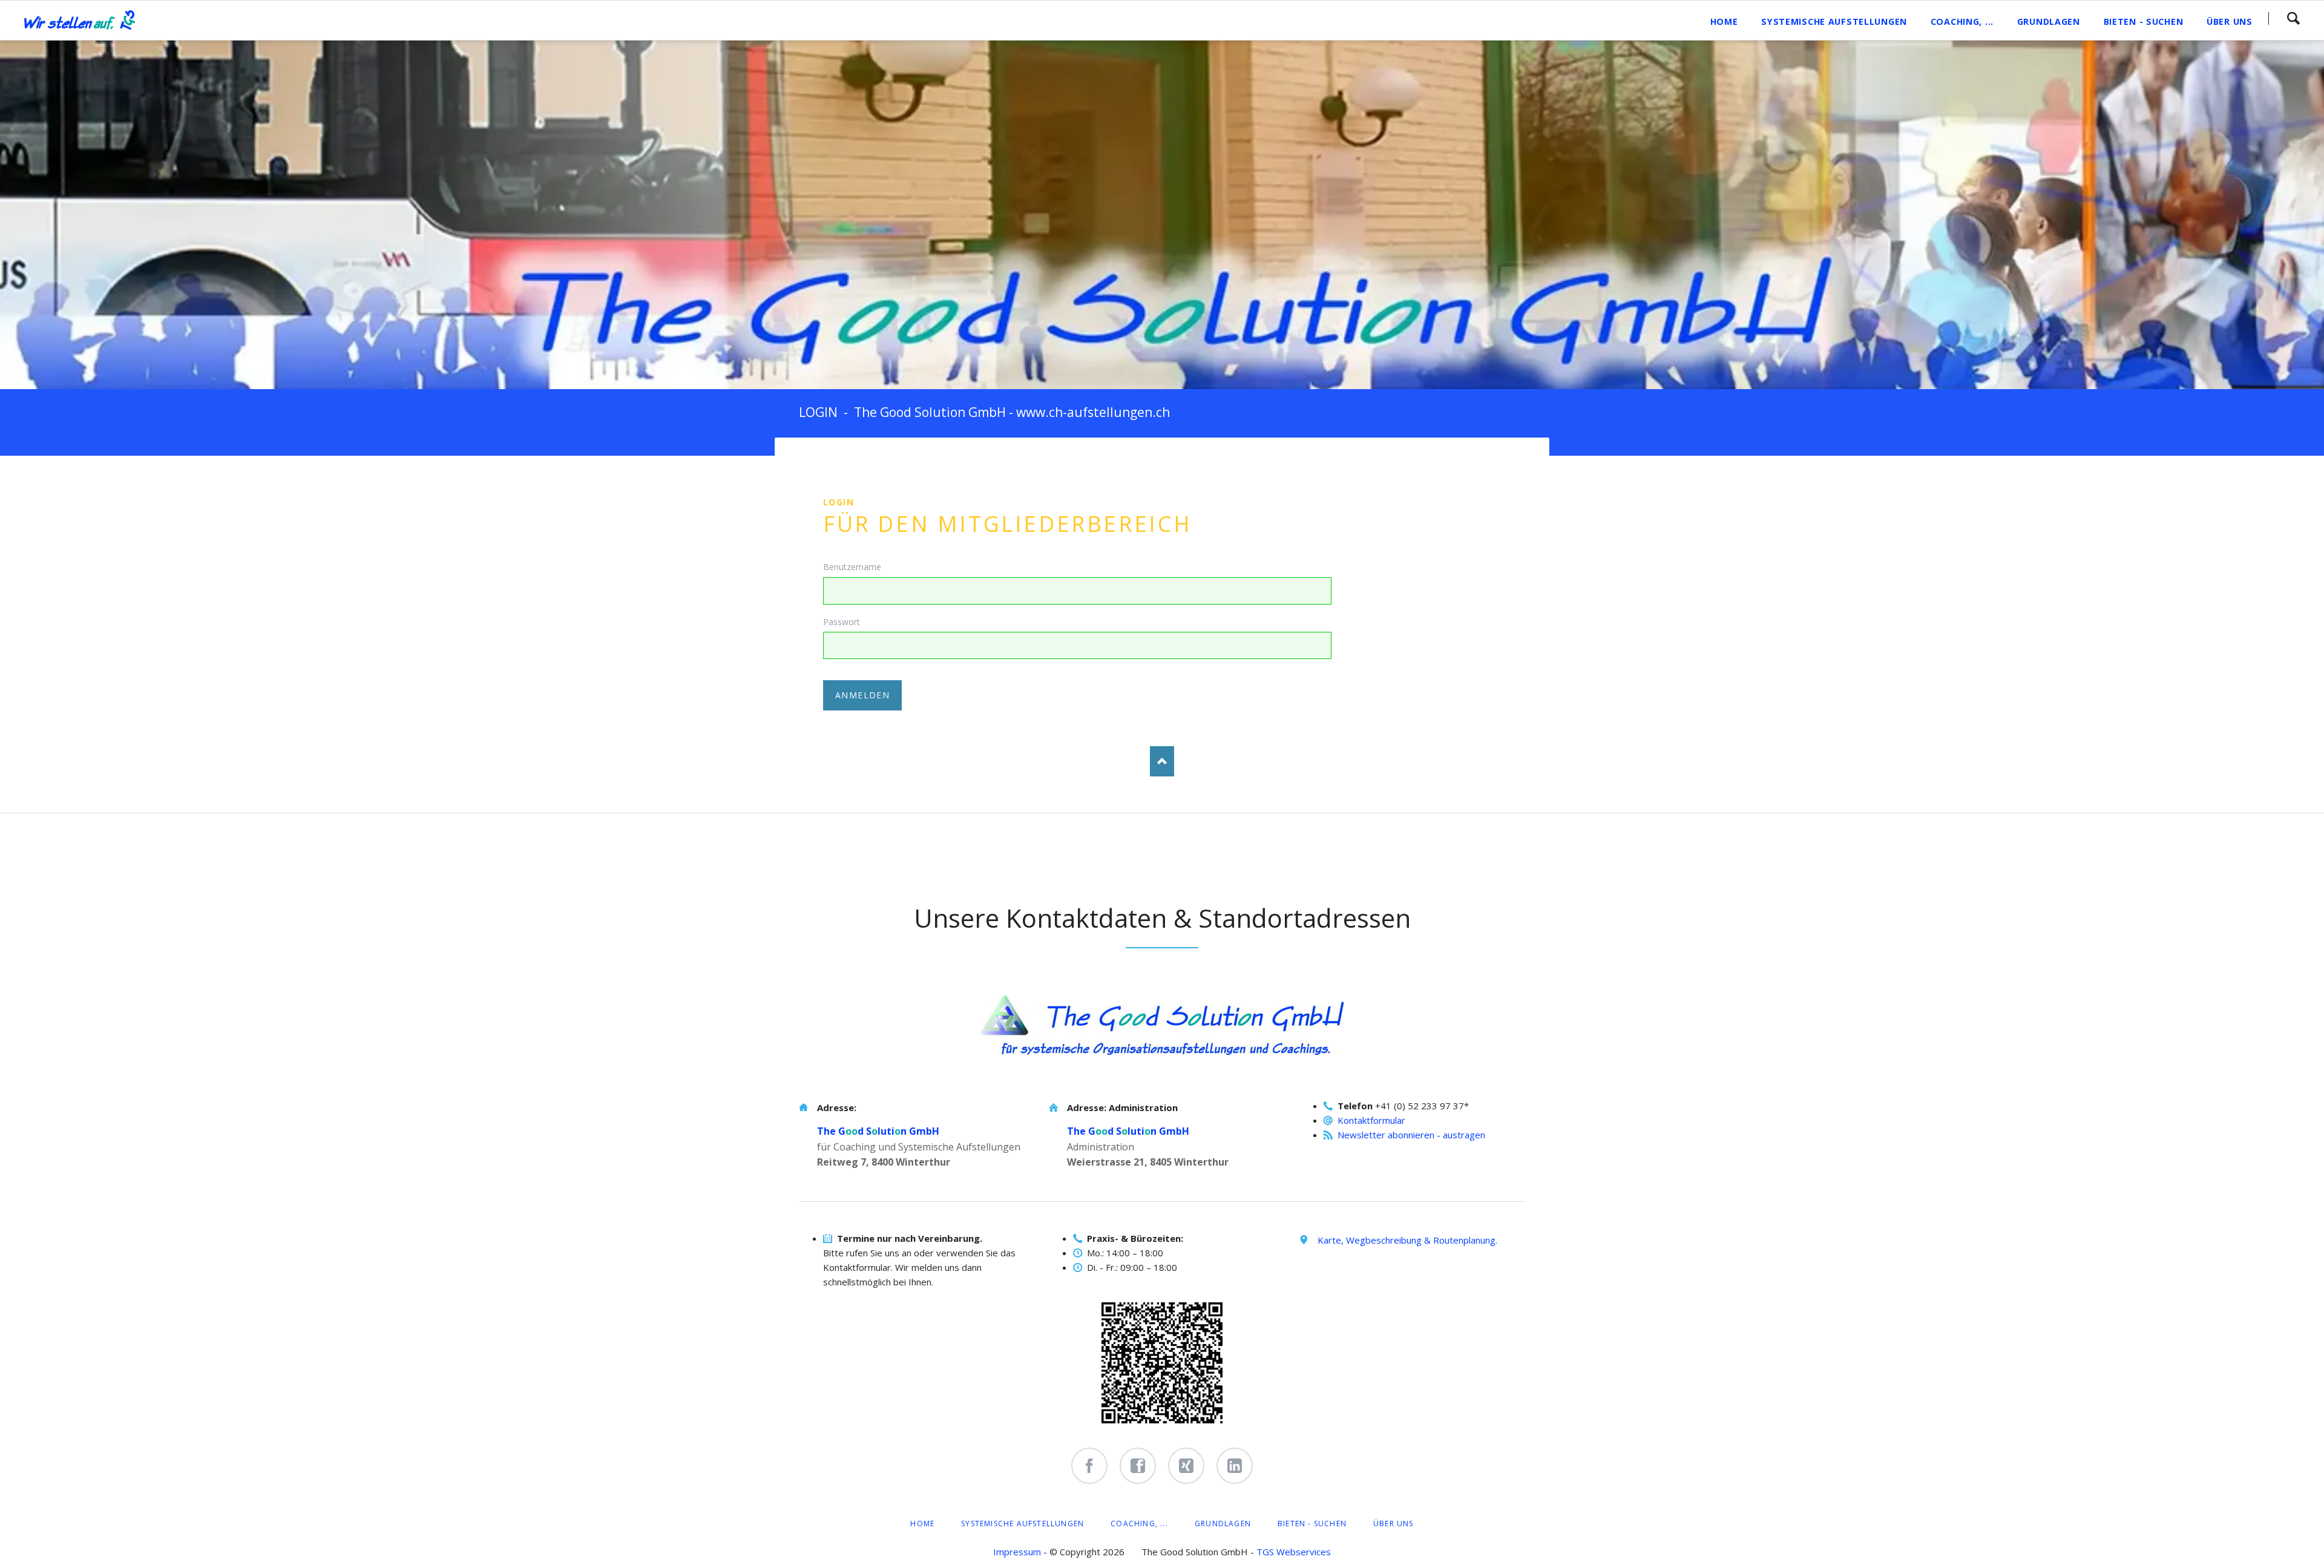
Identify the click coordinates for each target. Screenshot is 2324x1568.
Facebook (833, 462)
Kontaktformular (1371, 1120)
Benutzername (852, 567)
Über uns (1393, 1524)
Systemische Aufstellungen (1022, 1524)
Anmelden (862, 695)
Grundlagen (1223, 1524)
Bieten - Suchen (1312, 1524)
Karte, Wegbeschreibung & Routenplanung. (1407, 1240)
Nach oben (1162, 761)
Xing (881, 462)
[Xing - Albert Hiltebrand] (1186, 1466)
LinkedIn (857, 462)
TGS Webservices (1294, 1552)
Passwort (842, 622)
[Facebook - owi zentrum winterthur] (1089, 1466)
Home (922, 1524)
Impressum (1017, 1552)
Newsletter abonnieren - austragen (1411, 1135)
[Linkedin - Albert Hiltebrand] (1235, 1466)
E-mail (905, 462)
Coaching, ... (1139, 1524)
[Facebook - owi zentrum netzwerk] (1138, 1466)
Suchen (2293, 18)
